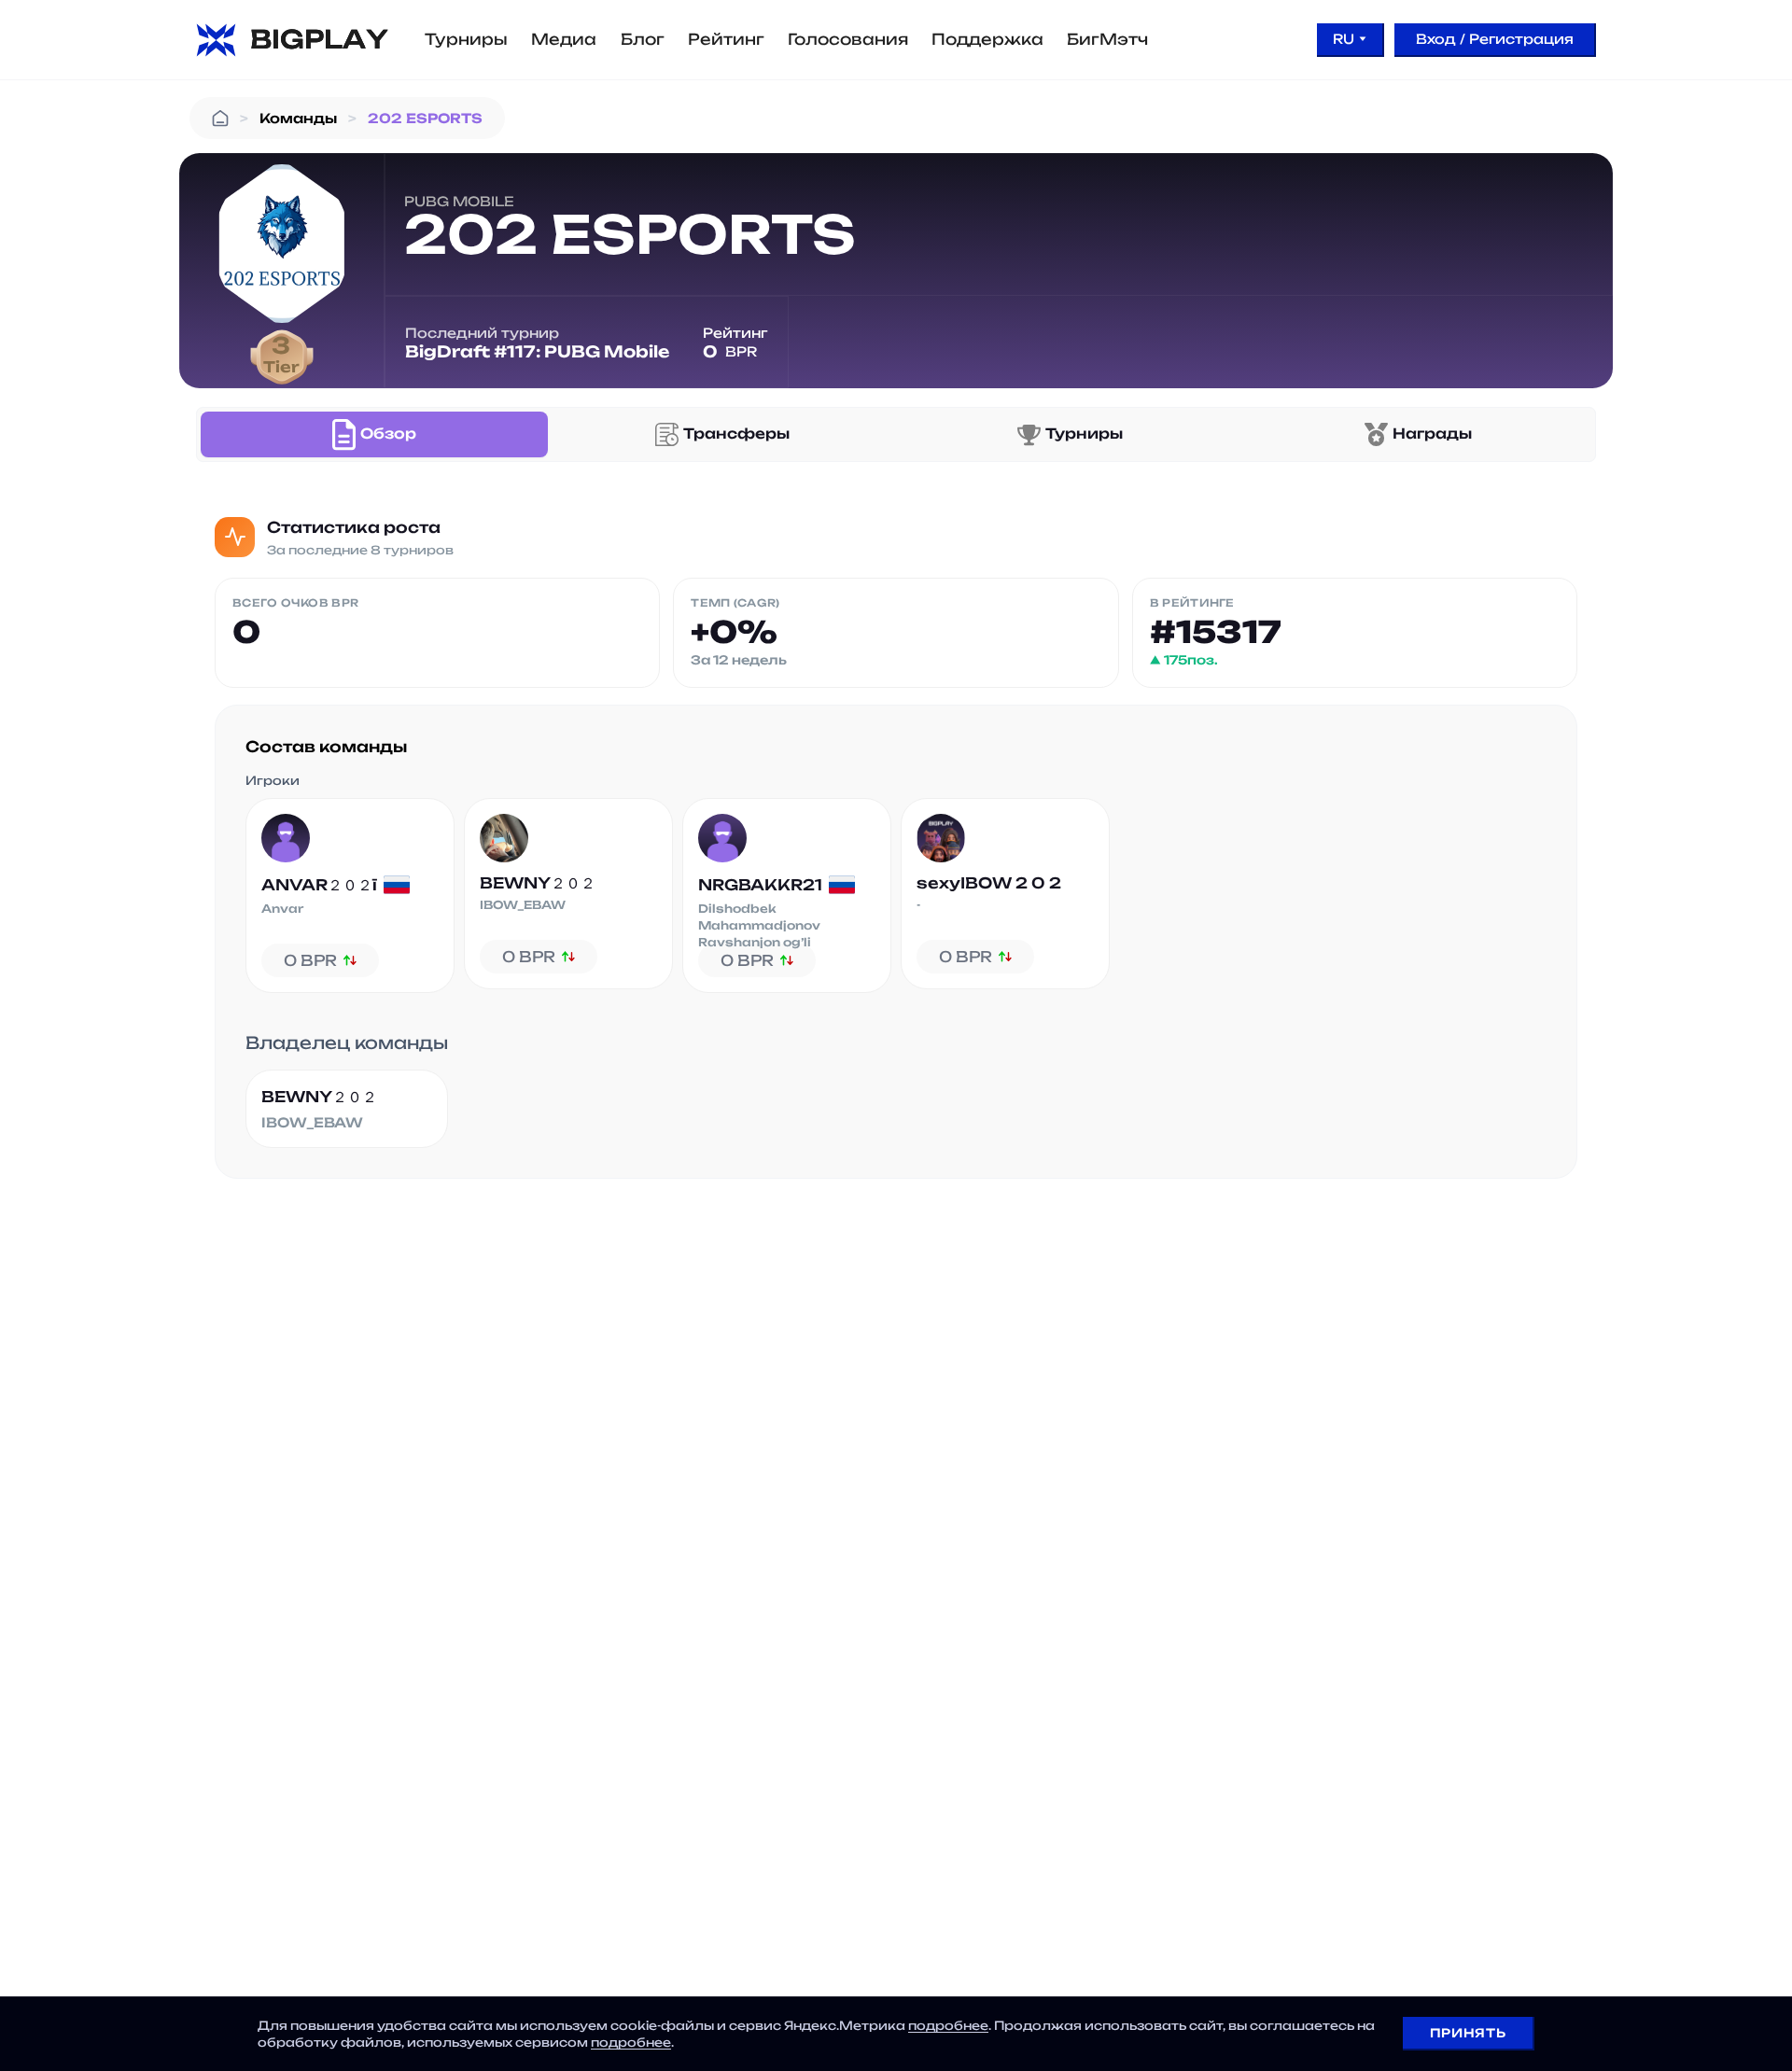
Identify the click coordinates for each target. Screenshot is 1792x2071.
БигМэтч (1107, 39)
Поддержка (987, 39)
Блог (643, 39)
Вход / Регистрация (1495, 39)
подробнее (948, 2025)
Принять (1468, 2033)
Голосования (848, 39)
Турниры (466, 39)
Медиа (564, 39)
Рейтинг (726, 39)
